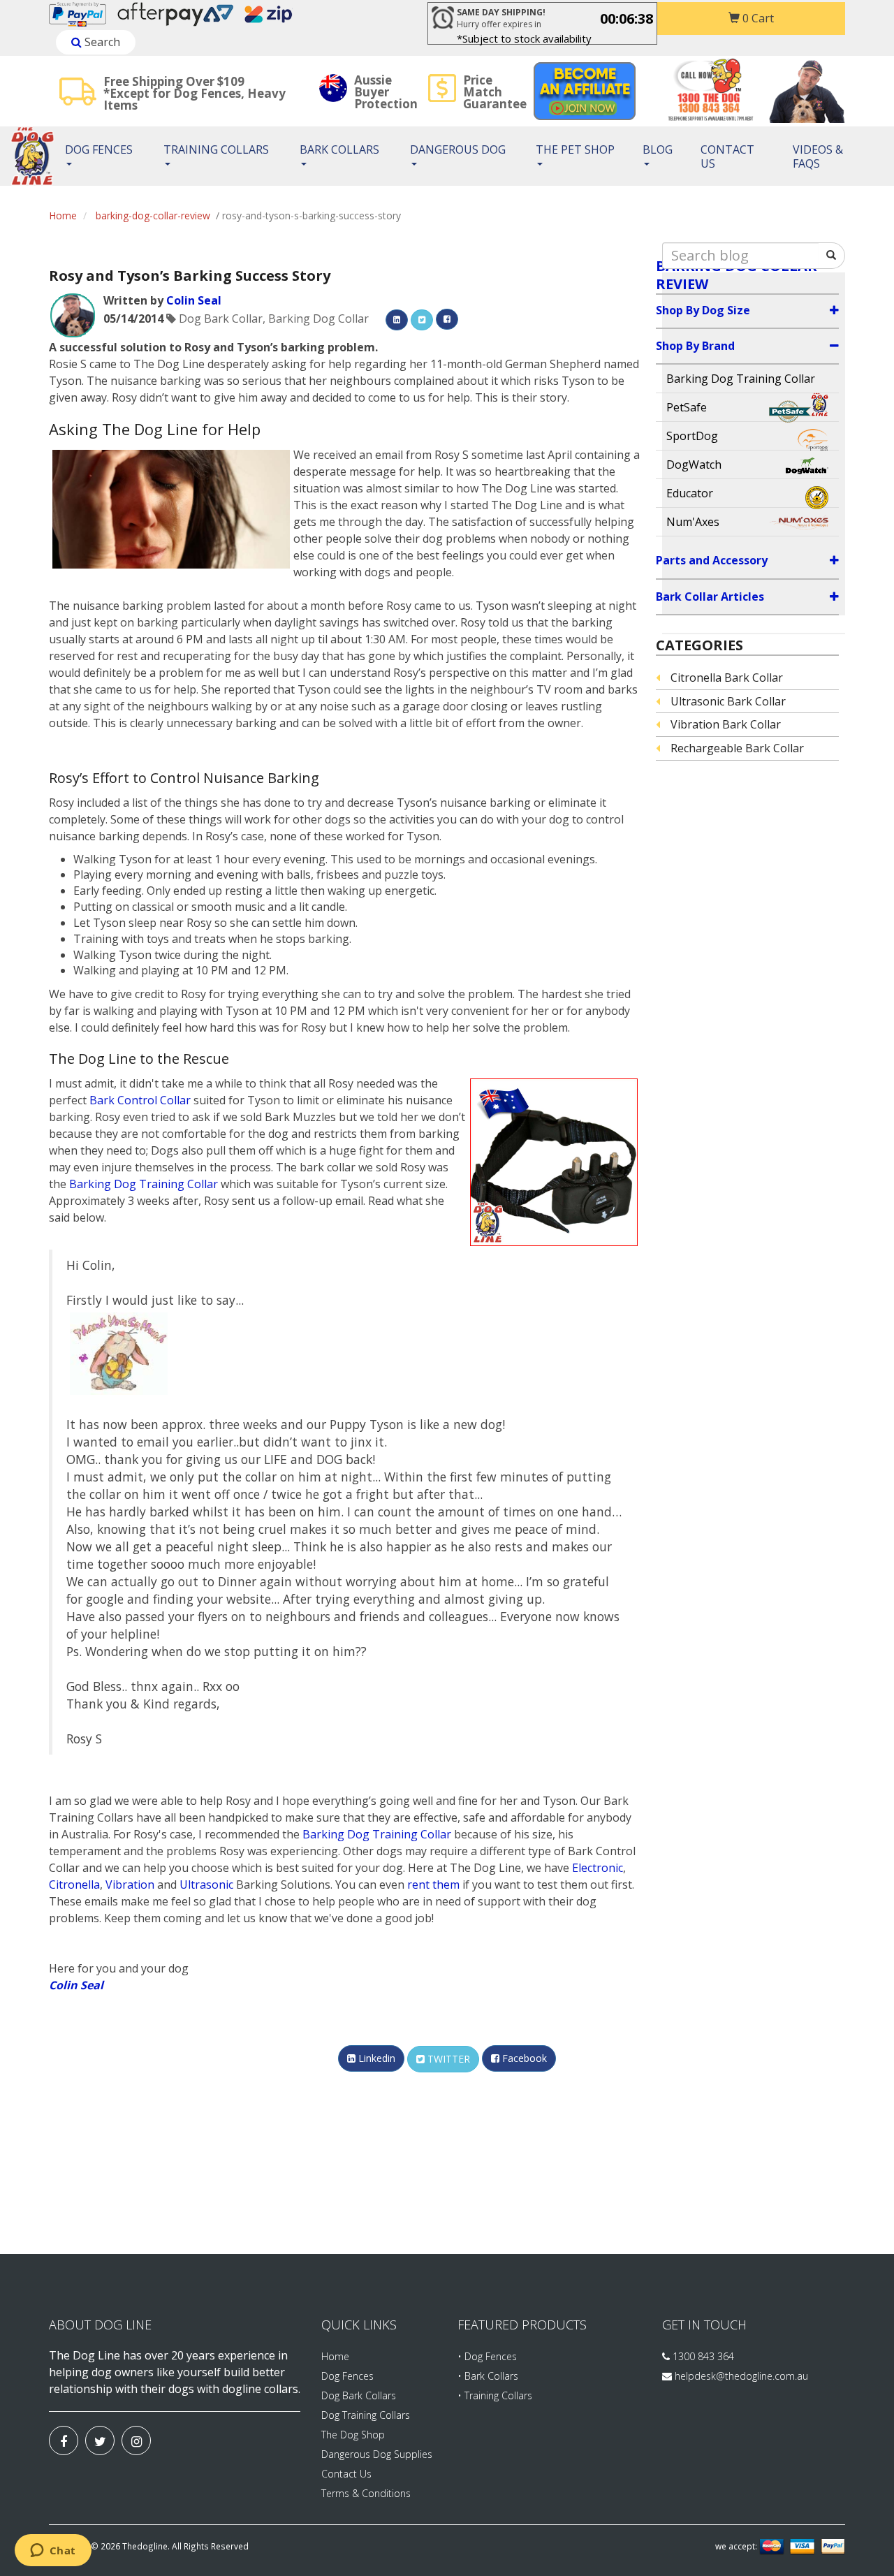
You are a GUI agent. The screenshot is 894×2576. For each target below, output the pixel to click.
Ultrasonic (206, 1885)
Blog (658, 149)
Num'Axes (693, 522)
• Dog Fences (487, 2356)
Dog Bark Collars (359, 2395)
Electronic (598, 1868)
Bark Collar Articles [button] (710, 597)
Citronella (74, 1885)
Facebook (523, 2058)
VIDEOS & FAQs (818, 156)
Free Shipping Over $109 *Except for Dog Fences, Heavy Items (195, 93)
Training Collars (216, 149)
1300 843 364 (702, 2356)
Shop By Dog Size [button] (703, 310)
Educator (690, 493)
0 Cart (757, 18)
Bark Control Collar (140, 1100)
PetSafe (687, 407)
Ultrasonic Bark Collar (728, 701)
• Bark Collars (488, 2376)
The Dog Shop (353, 2435)
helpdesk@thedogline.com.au (741, 2376)
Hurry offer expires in (501, 18)
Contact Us (727, 156)
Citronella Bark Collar (727, 678)
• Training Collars (495, 2395)
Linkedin (375, 2058)
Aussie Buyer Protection (386, 92)
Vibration (130, 1885)
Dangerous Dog (458, 149)
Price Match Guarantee (495, 92)
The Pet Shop (575, 149)
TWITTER (447, 2059)
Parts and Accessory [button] (712, 560)
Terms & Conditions (366, 2493)
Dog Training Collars (366, 2415)
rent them (433, 1885)
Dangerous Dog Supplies (377, 2454)
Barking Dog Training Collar (144, 1184)
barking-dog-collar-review (153, 215)
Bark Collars (339, 149)
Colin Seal (194, 300)
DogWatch (694, 464)
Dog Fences (99, 149)
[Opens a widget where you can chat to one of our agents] (53, 2552)
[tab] (748, 311)
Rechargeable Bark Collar (737, 748)
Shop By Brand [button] (695, 346)
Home (63, 215)
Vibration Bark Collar (726, 724)
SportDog (692, 436)
